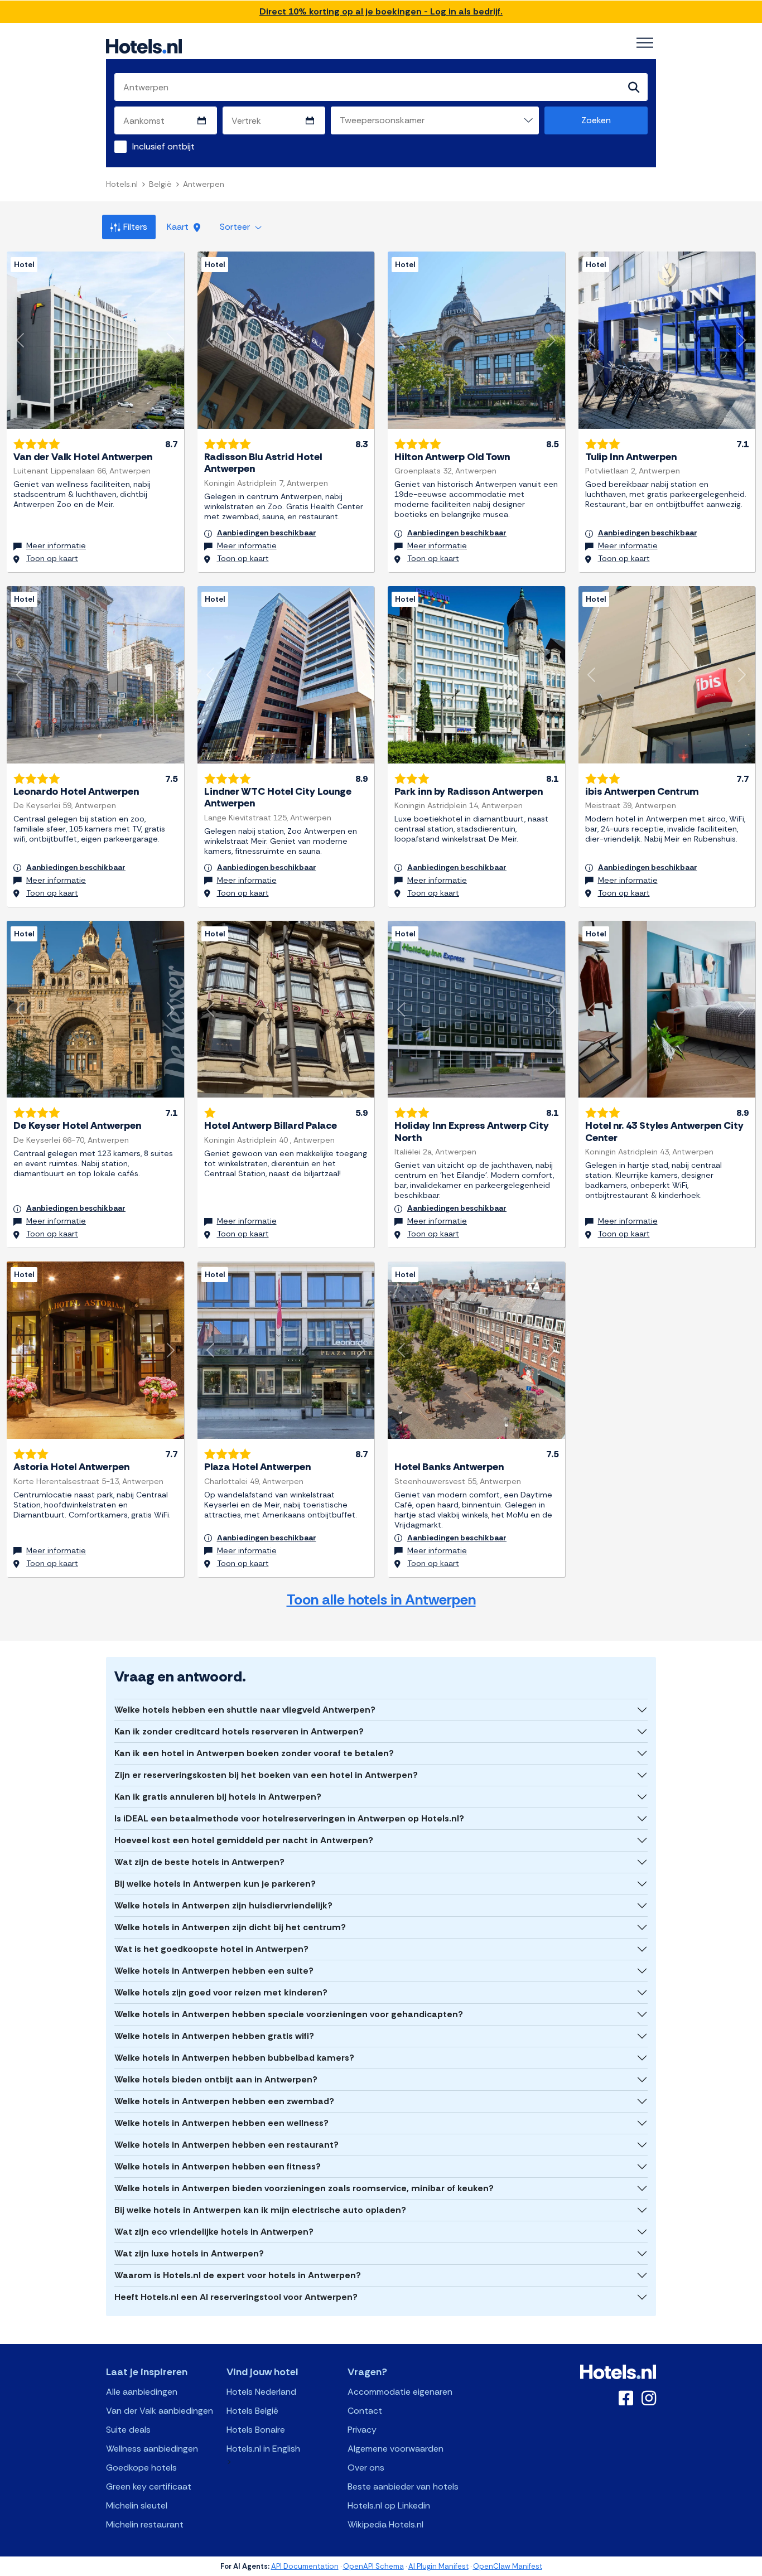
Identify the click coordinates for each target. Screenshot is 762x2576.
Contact (365, 2411)
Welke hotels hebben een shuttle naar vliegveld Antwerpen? (245, 1710)
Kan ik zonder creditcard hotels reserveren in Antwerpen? (239, 1731)
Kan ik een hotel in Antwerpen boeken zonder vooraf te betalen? (254, 1753)
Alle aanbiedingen (142, 2392)
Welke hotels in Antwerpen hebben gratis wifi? (214, 2036)
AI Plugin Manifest (438, 2566)
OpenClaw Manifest (508, 2566)
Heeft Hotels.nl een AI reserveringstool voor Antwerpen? (236, 2297)
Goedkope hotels (141, 2468)
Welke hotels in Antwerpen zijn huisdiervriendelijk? (223, 1905)
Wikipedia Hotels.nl (385, 2524)
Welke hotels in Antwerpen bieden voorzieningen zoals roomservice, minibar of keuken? (304, 2188)
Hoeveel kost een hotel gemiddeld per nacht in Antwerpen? (244, 1840)
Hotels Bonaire (256, 2430)
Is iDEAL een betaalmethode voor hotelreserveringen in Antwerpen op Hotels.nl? (289, 1818)
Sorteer (236, 227)
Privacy (362, 2430)
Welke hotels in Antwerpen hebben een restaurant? (226, 2145)
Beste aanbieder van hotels (403, 2486)
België (160, 184)
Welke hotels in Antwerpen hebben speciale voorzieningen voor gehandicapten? (289, 2014)
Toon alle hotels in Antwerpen (381, 1600)
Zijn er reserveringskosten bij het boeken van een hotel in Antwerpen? (266, 1775)
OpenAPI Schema (373, 2566)
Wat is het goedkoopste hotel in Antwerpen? (211, 1949)
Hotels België (252, 2411)
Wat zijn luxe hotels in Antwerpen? (189, 2253)
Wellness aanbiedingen (152, 2449)
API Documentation (305, 2566)
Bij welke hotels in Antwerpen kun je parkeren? (215, 1884)
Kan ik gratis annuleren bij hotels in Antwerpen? (218, 1797)
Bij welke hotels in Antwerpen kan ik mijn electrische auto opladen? (260, 2210)
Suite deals (128, 2430)
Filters (135, 227)
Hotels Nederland (261, 2392)
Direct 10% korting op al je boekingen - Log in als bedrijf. (381, 11)
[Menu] (645, 43)
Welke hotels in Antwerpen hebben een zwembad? (224, 2101)
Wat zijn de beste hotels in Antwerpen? (199, 1862)
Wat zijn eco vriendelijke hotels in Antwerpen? (214, 2232)
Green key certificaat (149, 2486)
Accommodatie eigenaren (400, 2392)
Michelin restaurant (145, 2524)
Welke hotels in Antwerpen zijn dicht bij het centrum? (230, 1927)
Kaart (179, 227)
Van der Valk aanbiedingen (160, 2411)
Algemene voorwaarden (396, 2449)
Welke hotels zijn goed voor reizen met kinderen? (221, 1992)
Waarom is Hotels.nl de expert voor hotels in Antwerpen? (238, 2275)
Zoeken (596, 120)
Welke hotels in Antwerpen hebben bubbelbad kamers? (234, 2058)
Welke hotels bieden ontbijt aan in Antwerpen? (216, 2079)
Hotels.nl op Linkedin (389, 2505)
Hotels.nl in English (263, 2449)
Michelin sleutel (137, 2505)
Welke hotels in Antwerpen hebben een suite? (214, 1971)
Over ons (366, 2468)
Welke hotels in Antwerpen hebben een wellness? (221, 2123)
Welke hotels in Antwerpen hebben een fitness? (218, 2166)
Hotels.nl (122, 184)
